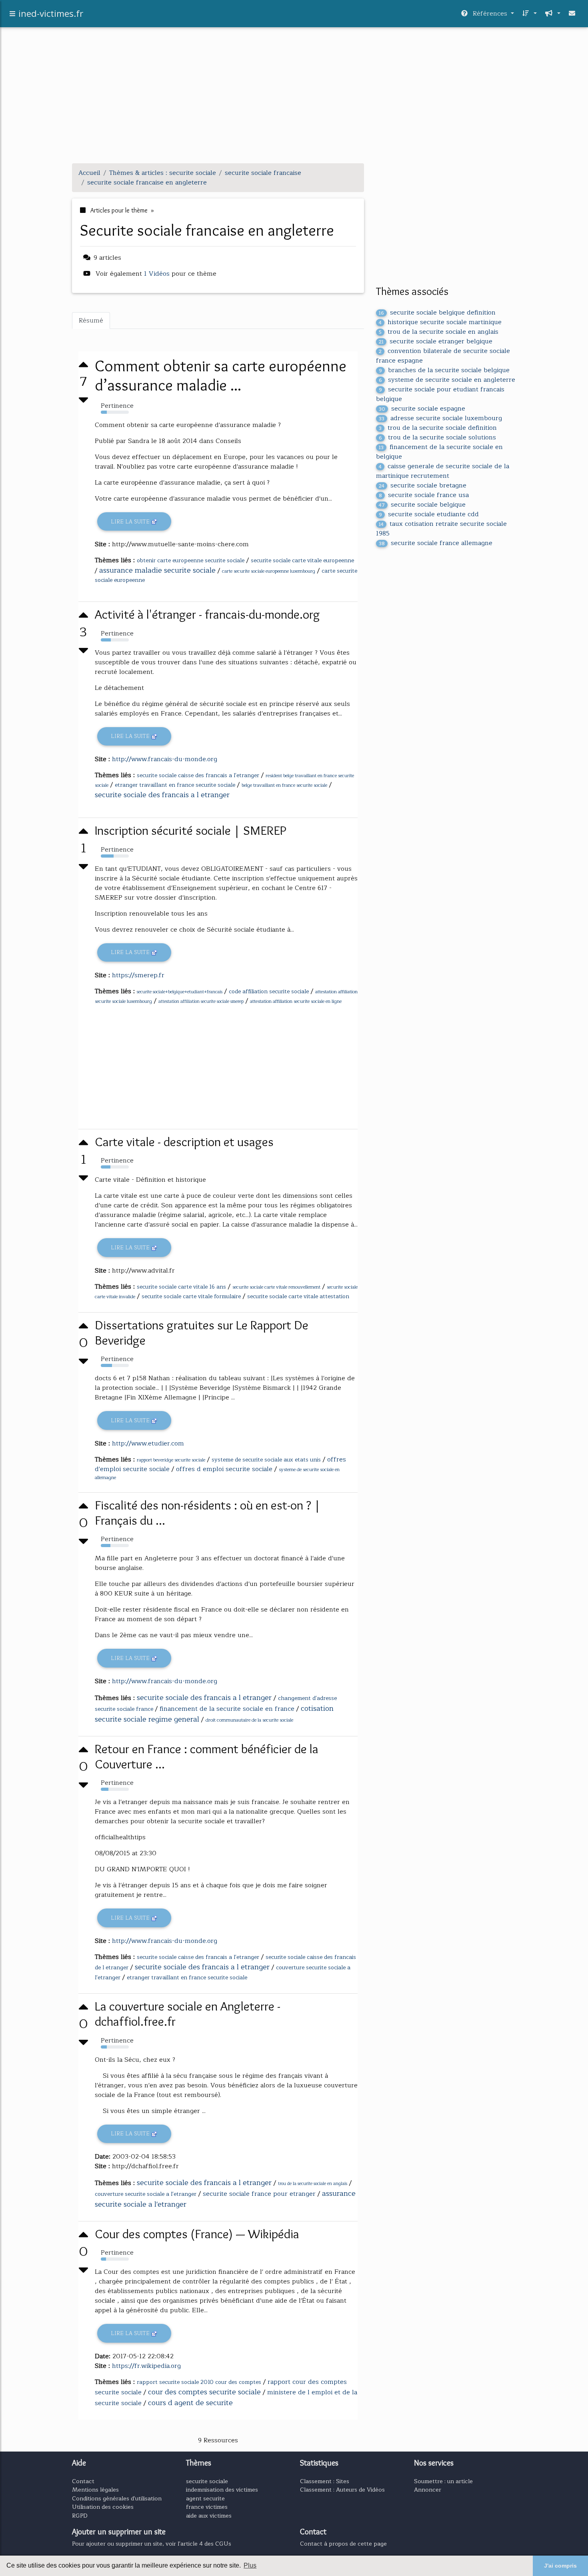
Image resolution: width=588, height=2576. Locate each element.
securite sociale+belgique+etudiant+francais (180, 992)
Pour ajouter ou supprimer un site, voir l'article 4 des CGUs (152, 2544)
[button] (529, 14)
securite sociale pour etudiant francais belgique (440, 394)
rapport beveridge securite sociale (171, 1460)
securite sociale (207, 2481)
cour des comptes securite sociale (204, 2392)
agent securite (205, 2498)
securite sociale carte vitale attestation (298, 1296)
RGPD (80, 2516)
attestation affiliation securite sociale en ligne (296, 1001)
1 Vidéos (158, 274)
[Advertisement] (294, 101)
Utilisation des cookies (103, 2507)
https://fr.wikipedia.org (146, 2366)
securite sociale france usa (424, 495)
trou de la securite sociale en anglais (313, 2184)
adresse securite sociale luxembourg (440, 418)
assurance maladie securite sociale (157, 570)
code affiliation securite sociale (269, 991)
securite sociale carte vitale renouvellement (276, 1287)
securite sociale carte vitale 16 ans (181, 1287)
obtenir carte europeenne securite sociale (191, 560)
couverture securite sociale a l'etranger (146, 2194)
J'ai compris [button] (560, 2566)
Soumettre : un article (443, 2481)
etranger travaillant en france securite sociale (175, 785)
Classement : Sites (325, 2481)
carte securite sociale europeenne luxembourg (269, 571)
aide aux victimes (209, 2516)
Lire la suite (131, 522)
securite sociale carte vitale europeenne (302, 560)
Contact (83, 2481)
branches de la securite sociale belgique (444, 370)
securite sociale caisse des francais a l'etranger (198, 775)
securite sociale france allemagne (436, 543)
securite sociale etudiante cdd (429, 514)
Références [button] (490, 14)
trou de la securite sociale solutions (437, 437)
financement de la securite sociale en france (227, 1709)
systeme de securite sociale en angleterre (447, 380)
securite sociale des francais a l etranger (162, 795)
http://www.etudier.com (148, 1443)
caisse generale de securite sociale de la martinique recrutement (443, 471)
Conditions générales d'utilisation (117, 2498)
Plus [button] (250, 2565)
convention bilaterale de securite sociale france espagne (443, 356)
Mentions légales (95, 2490)
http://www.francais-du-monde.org (165, 759)
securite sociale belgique (422, 505)
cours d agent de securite (190, 2403)
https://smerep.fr (138, 975)
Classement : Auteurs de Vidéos (342, 2490)
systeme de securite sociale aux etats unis (266, 1460)
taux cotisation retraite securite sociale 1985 (441, 529)
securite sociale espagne (422, 409)
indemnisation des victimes (222, 2490)
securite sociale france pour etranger (259, 2194)
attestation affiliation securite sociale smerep (201, 1001)
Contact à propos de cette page (343, 2544)
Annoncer (428, 2490)
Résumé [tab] (91, 321)
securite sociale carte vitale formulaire (191, 1296)
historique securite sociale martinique (440, 322)
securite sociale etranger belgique (436, 341)
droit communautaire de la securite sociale (249, 1720)
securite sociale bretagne (423, 485)
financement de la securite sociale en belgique (439, 452)
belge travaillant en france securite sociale (284, 785)
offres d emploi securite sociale (224, 1469)
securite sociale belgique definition (437, 313)
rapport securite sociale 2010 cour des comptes (199, 2382)
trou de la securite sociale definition (438, 428)
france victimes (207, 2507)
